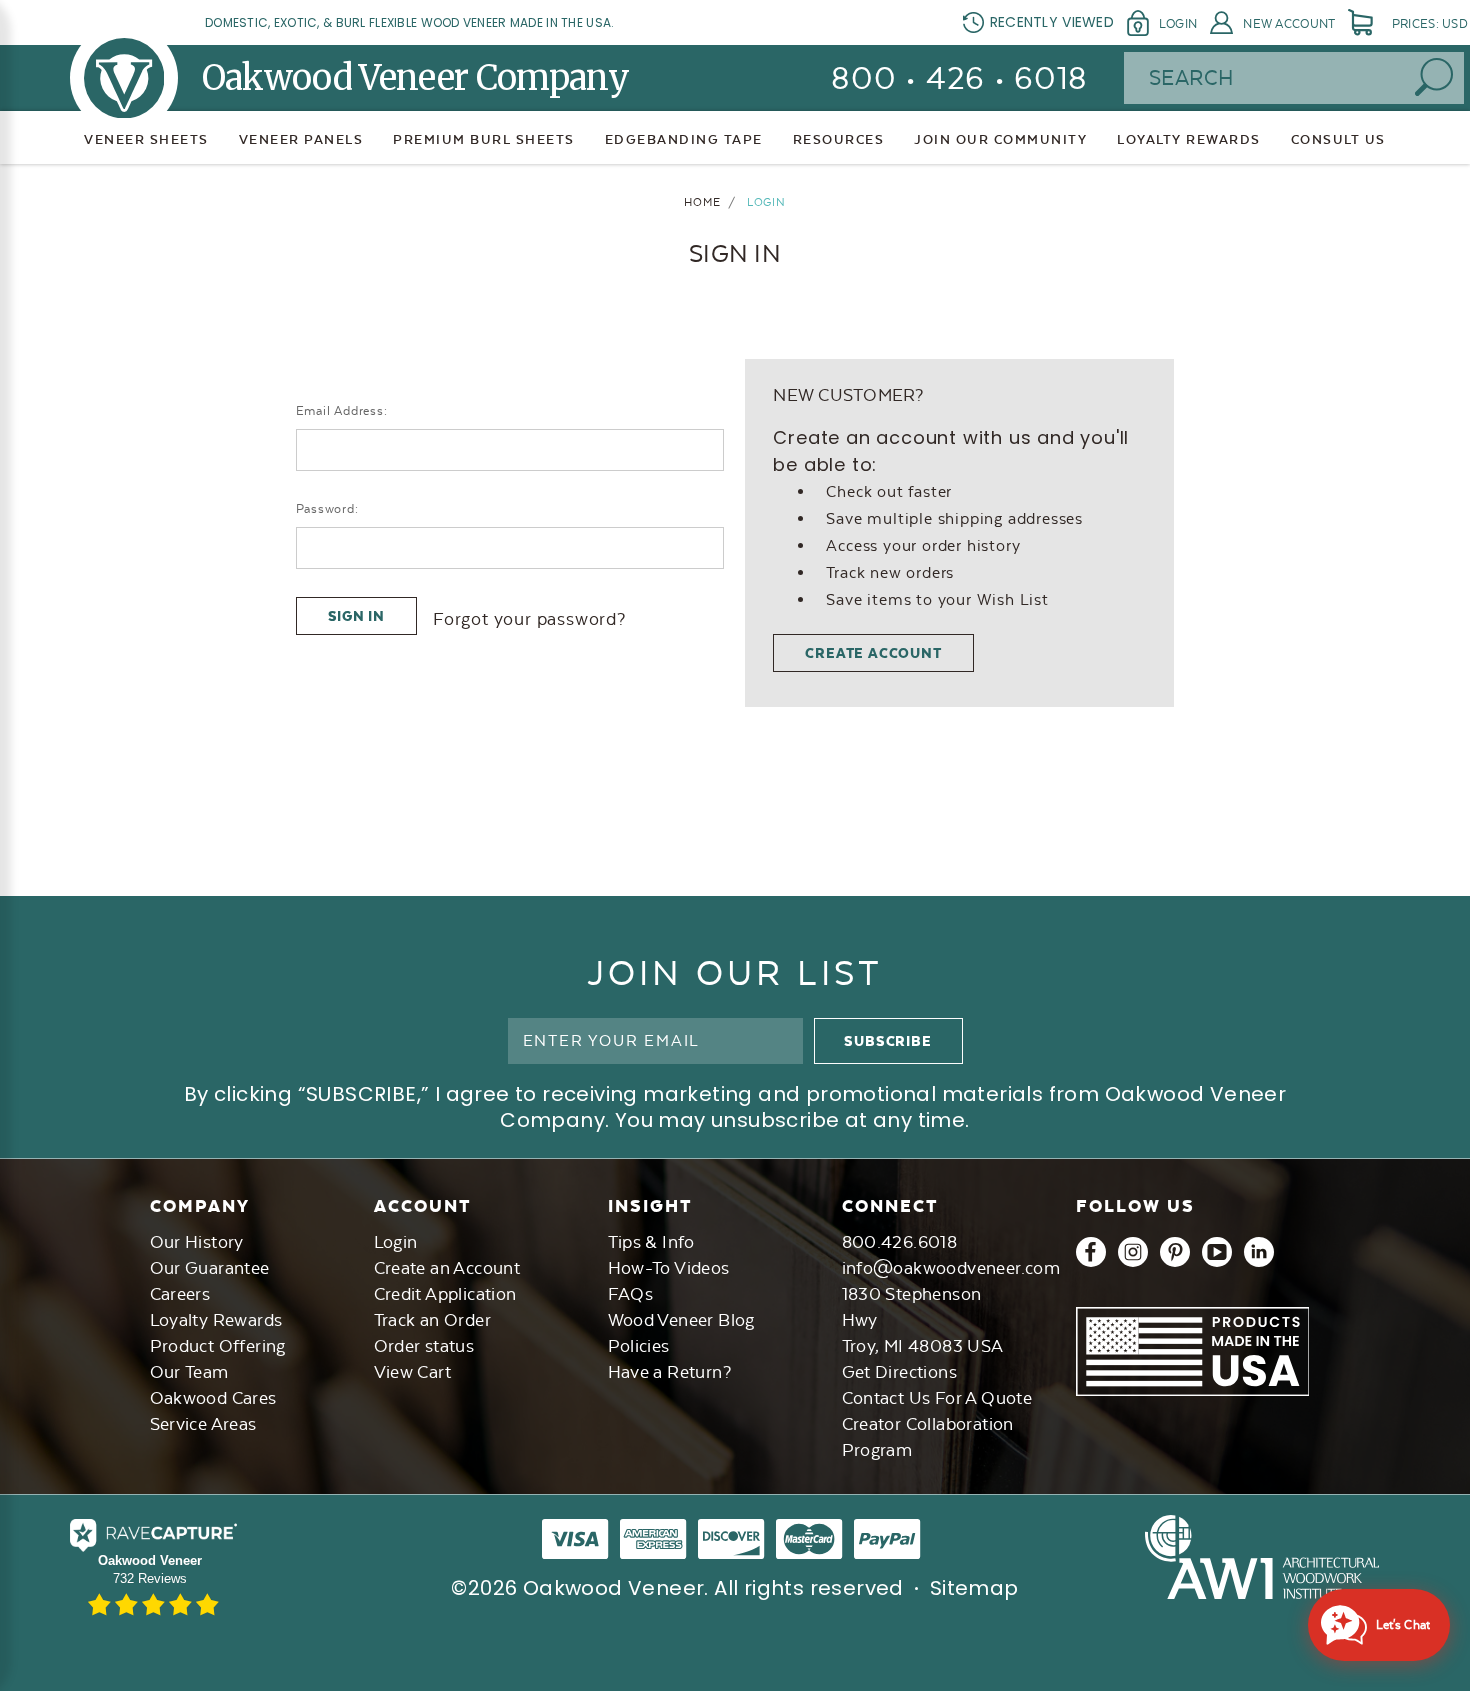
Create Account (873, 653)
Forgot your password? (529, 619)
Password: (327, 509)
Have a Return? (670, 1372)
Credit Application (445, 1294)
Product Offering (218, 1346)
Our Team (189, 1372)
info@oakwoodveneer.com (951, 1268)
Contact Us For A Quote (937, 1398)
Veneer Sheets (146, 139)
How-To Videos (669, 1268)
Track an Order (433, 1320)
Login (1178, 24)
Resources (839, 139)
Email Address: (342, 411)
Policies (639, 1346)
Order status (424, 1346)
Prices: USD (1430, 24)
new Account (1289, 24)
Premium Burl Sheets (484, 139)
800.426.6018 (900, 1242)
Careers (180, 1294)
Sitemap (974, 1588)
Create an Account (447, 1268)
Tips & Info (651, 1242)
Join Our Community (1000, 139)
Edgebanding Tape (684, 139)
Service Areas (203, 1424)
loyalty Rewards (1189, 139)
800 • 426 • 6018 (959, 78)
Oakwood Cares (213, 1398)
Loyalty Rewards (216, 1320)
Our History (197, 1242)
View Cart (413, 1372)
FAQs (631, 1294)
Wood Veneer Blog (681, 1320)
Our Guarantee (210, 1268)
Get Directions (900, 1372)
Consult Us (1338, 139)
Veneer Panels (301, 139)
